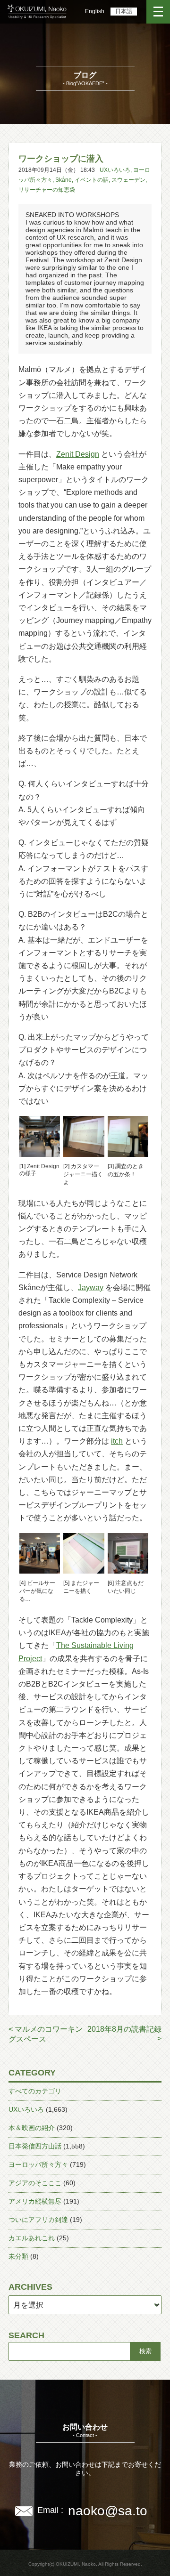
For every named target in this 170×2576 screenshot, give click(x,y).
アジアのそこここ (35, 2183)
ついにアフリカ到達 (38, 2220)
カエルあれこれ (32, 2238)
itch (117, 1441)
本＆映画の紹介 (32, 2128)
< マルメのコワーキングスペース (46, 2034)
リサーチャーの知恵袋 (47, 190)
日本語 (124, 11)
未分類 (18, 2256)
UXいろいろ (115, 170)
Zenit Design (78, 454)
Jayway (91, 1288)
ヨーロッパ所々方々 (38, 2164)
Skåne (64, 180)
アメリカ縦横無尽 (35, 2201)
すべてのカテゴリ (35, 2091)
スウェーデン (128, 180)
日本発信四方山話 (35, 2146)
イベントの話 (92, 180)
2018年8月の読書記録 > (124, 2034)
